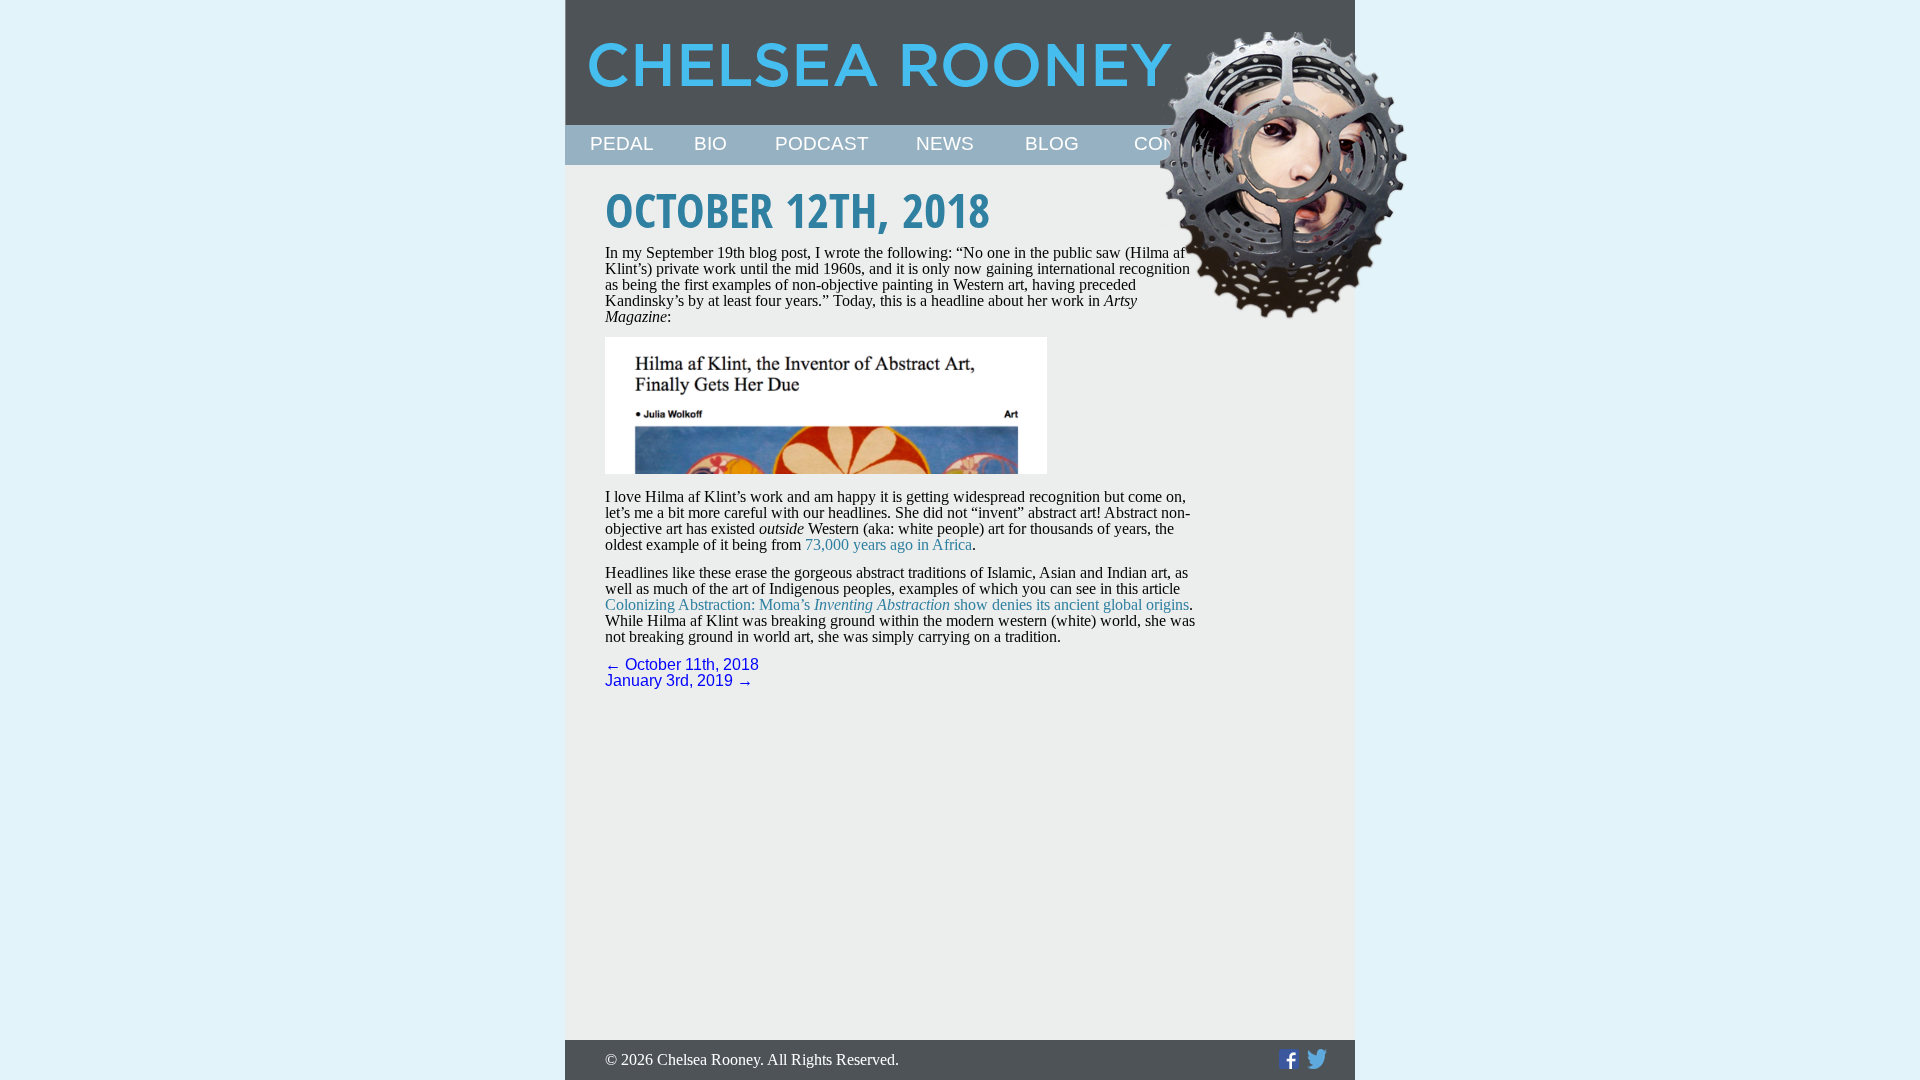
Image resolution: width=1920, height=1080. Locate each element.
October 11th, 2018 (682, 664)
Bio (710, 144)
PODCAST (822, 144)
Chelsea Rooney (959, 62)
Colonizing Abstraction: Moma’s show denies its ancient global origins (897, 604)
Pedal (622, 144)
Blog (1052, 144)
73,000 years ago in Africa (888, 544)
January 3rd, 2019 (679, 680)
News (945, 144)
